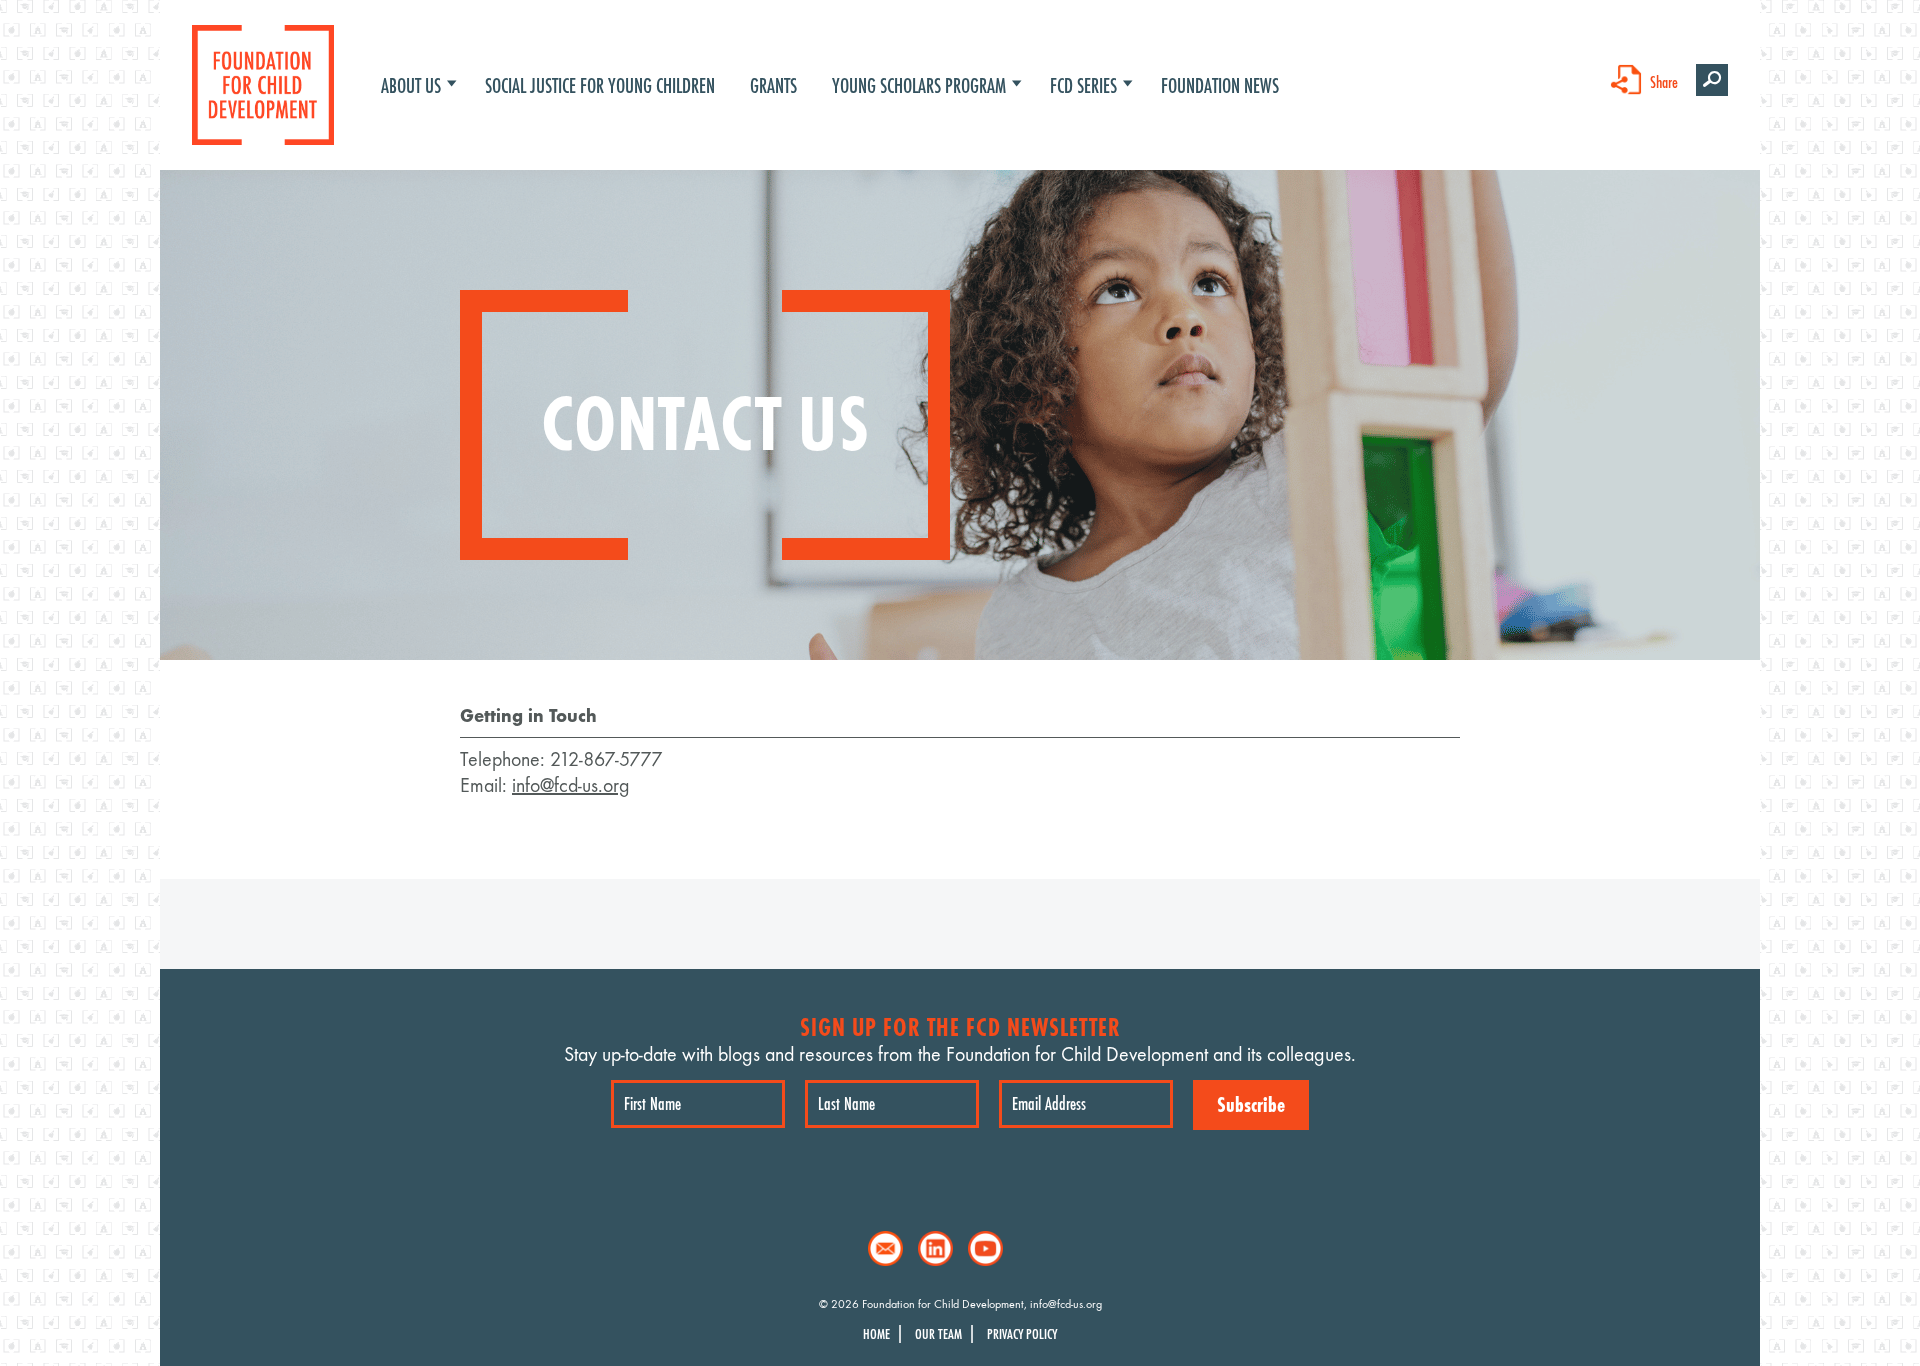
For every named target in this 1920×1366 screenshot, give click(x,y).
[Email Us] (885, 1248)
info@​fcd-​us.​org (571, 785)
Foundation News (1220, 86)
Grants (773, 86)
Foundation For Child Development (263, 85)
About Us (411, 86)
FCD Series (1083, 86)
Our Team (938, 1334)
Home (876, 1334)
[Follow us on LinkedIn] (935, 1248)
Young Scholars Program (919, 86)
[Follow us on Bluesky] (1035, 1248)
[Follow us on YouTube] (985, 1248)
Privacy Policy (1022, 1334)
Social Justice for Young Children (600, 86)
